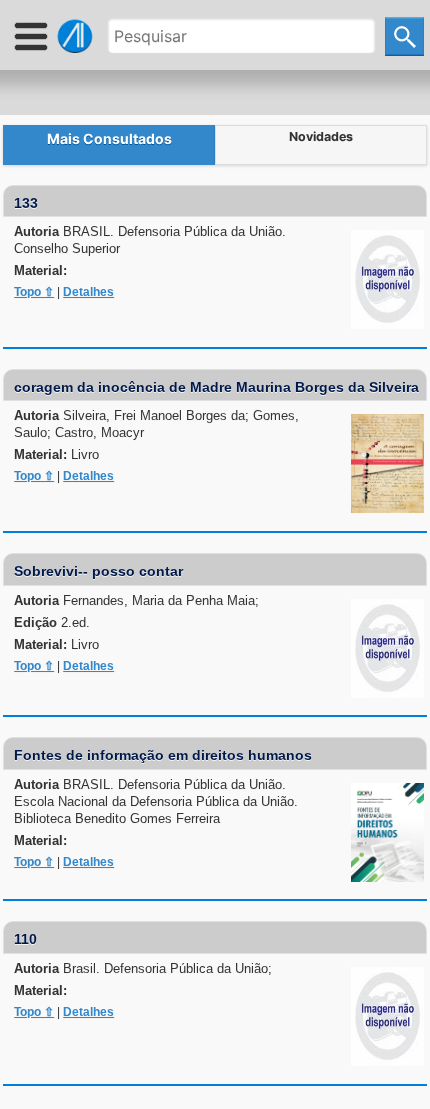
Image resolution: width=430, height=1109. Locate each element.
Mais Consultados (109, 138)
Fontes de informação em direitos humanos (163, 755)
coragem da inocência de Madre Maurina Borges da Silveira (216, 387)
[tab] (109, 145)
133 (26, 203)
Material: (40, 270)
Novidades (321, 136)
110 (25, 939)
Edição (52, 622)
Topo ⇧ (34, 292)
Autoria (150, 240)
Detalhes (88, 292)
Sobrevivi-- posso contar (98, 571)
